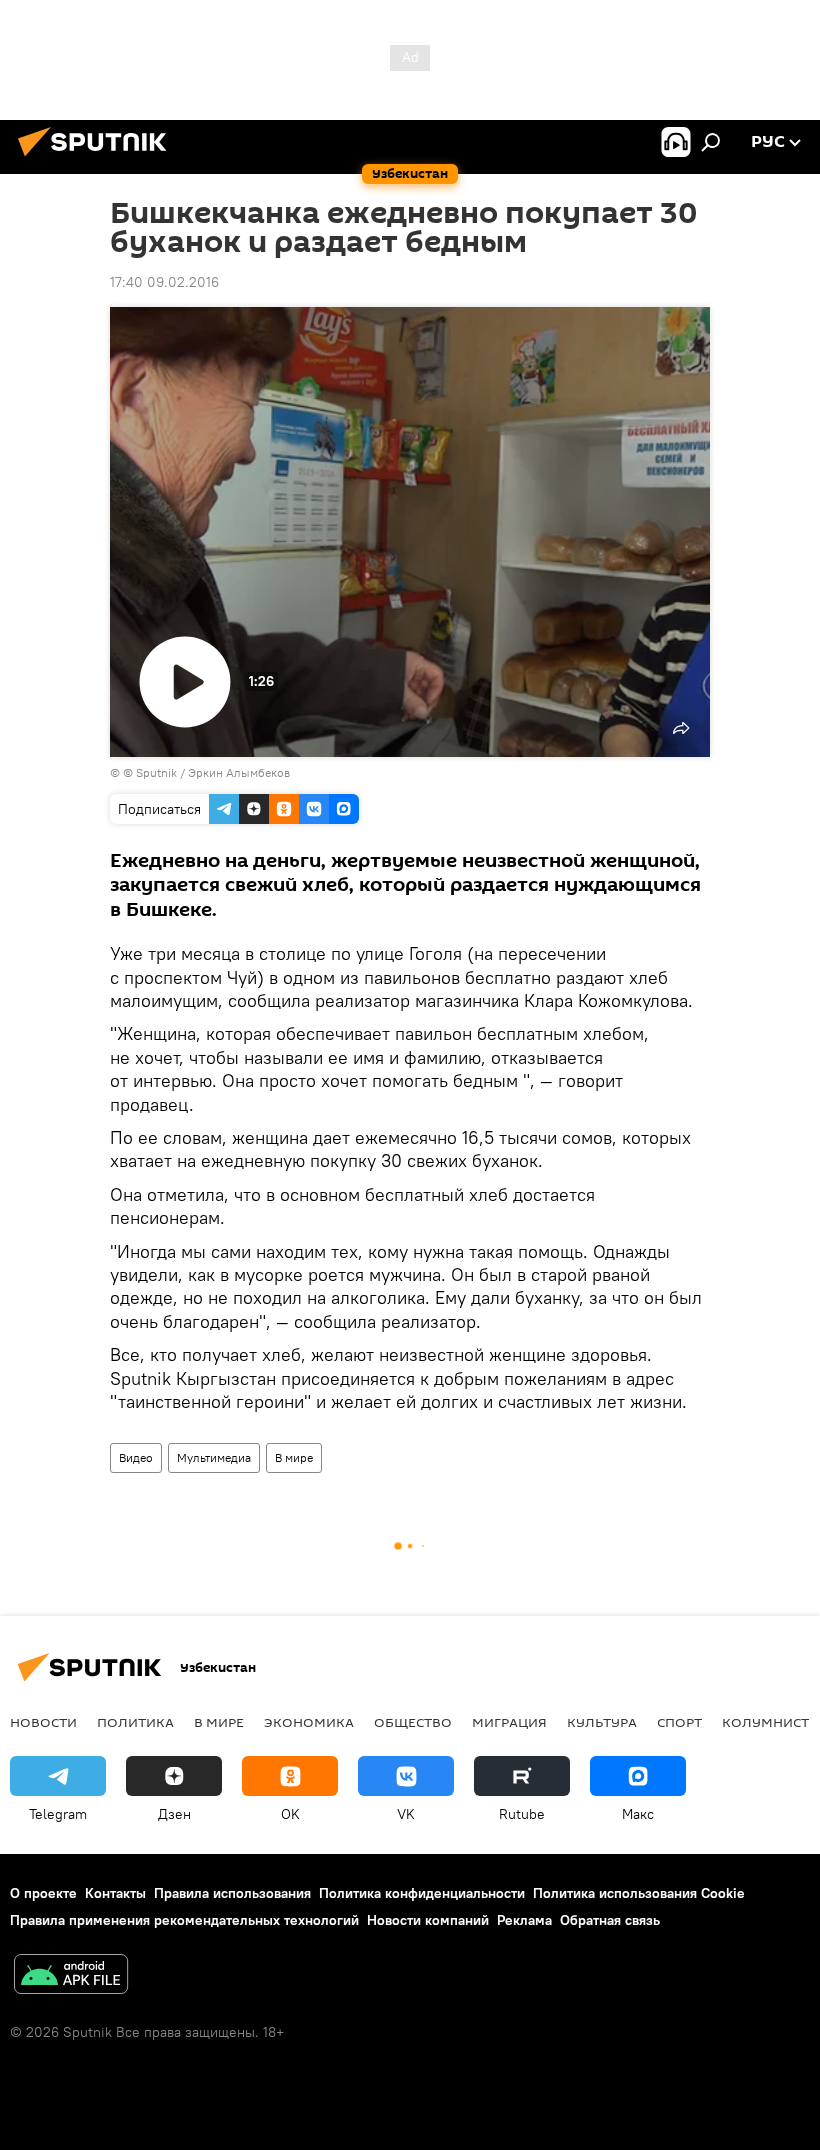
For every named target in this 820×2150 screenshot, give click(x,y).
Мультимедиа (214, 1457)
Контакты (115, 1893)
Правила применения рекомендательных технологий (184, 1920)
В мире (294, 1457)
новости (43, 1722)
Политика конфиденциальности (422, 1893)
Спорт (679, 1722)
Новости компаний (428, 1920)
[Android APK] (71, 1976)
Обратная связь (610, 1920)
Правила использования (232, 1893)
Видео (136, 1457)
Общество (413, 1722)
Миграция (509, 1722)
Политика (135, 1722)
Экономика (309, 1722)
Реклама (524, 1920)
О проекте (43, 1893)
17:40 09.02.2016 (164, 282)
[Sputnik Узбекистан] (98, 159)
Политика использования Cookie (639, 1893)
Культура (602, 1722)
